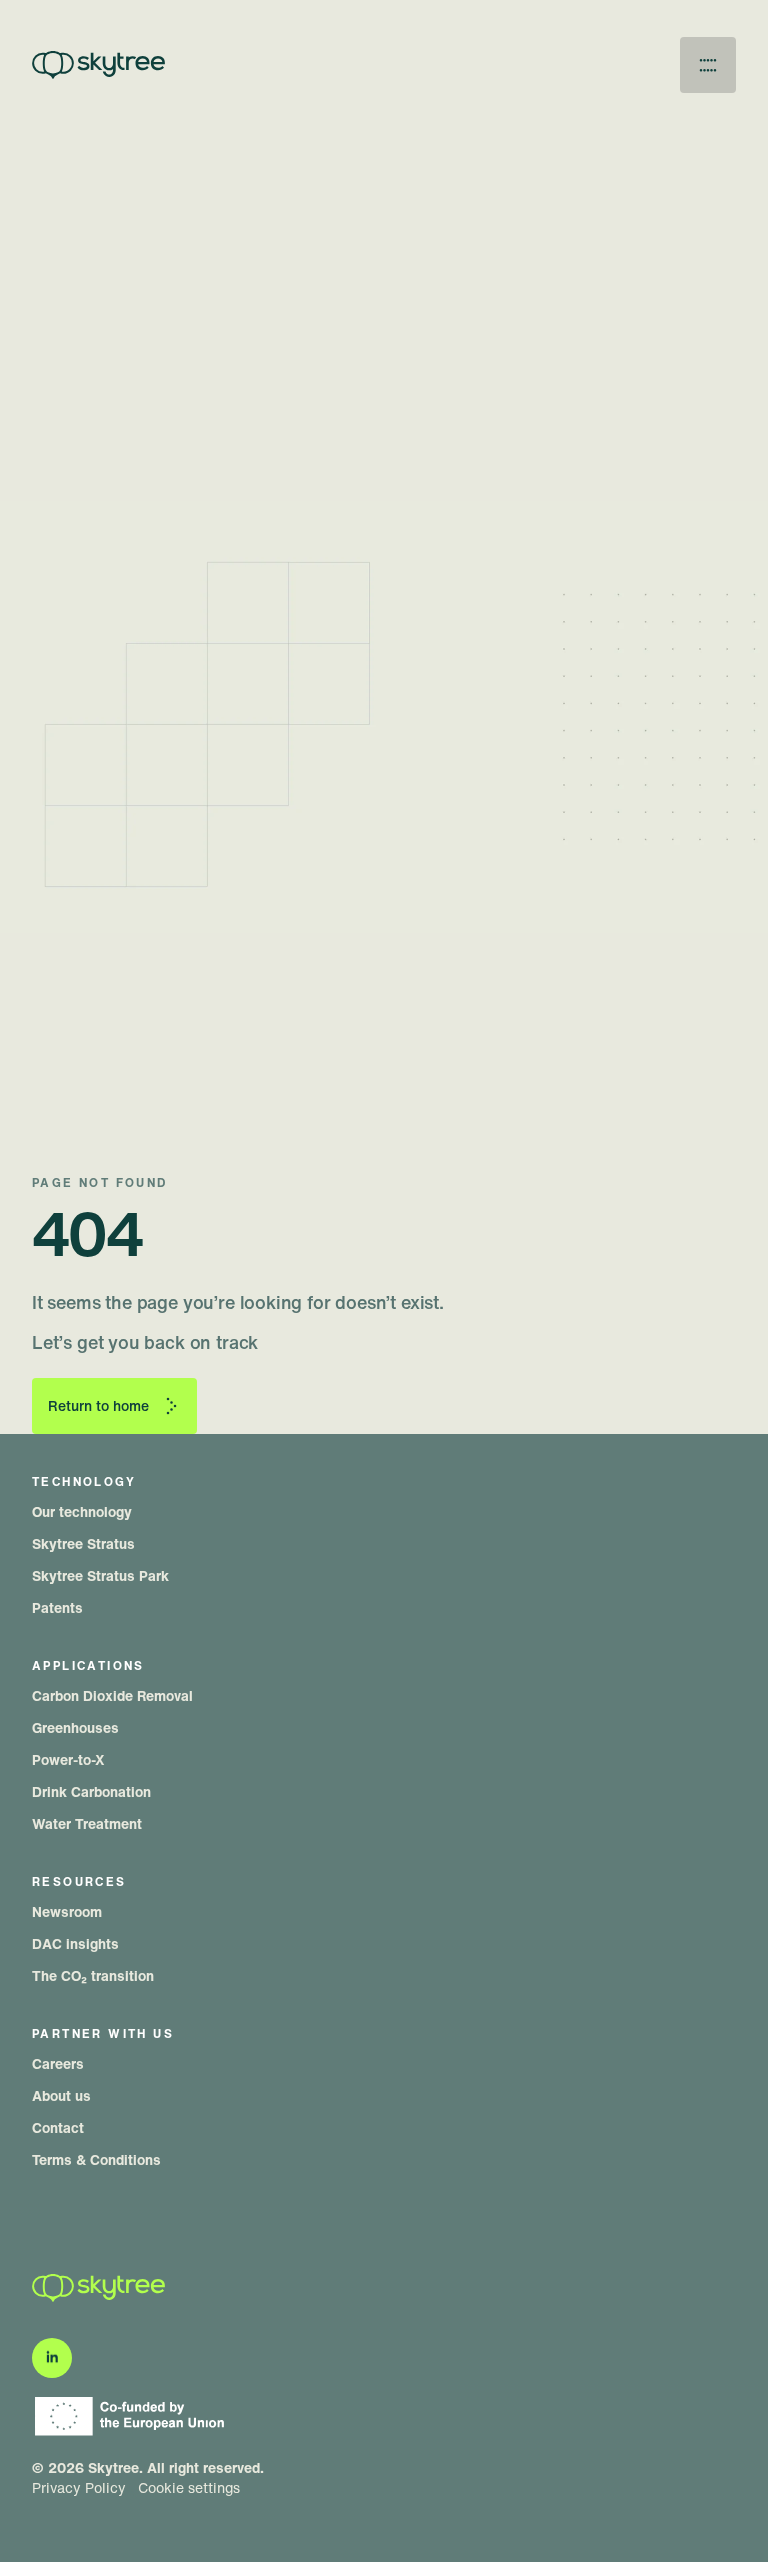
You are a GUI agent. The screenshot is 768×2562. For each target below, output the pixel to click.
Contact (58, 2127)
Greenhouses (75, 1727)
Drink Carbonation (91, 1791)
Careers (58, 2063)
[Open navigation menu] (708, 65)
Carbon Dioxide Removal (112, 1695)
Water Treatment (87, 1823)
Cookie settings (189, 2488)
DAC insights (75, 1943)
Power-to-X (68, 1759)
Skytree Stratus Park (100, 1575)
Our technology (82, 1511)
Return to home (98, 1405)
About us (61, 2095)
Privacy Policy (79, 2488)
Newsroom (67, 1911)
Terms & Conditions (96, 2159)
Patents (57, 1607)
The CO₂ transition (93, 1975)
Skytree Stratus (83, 1543)
